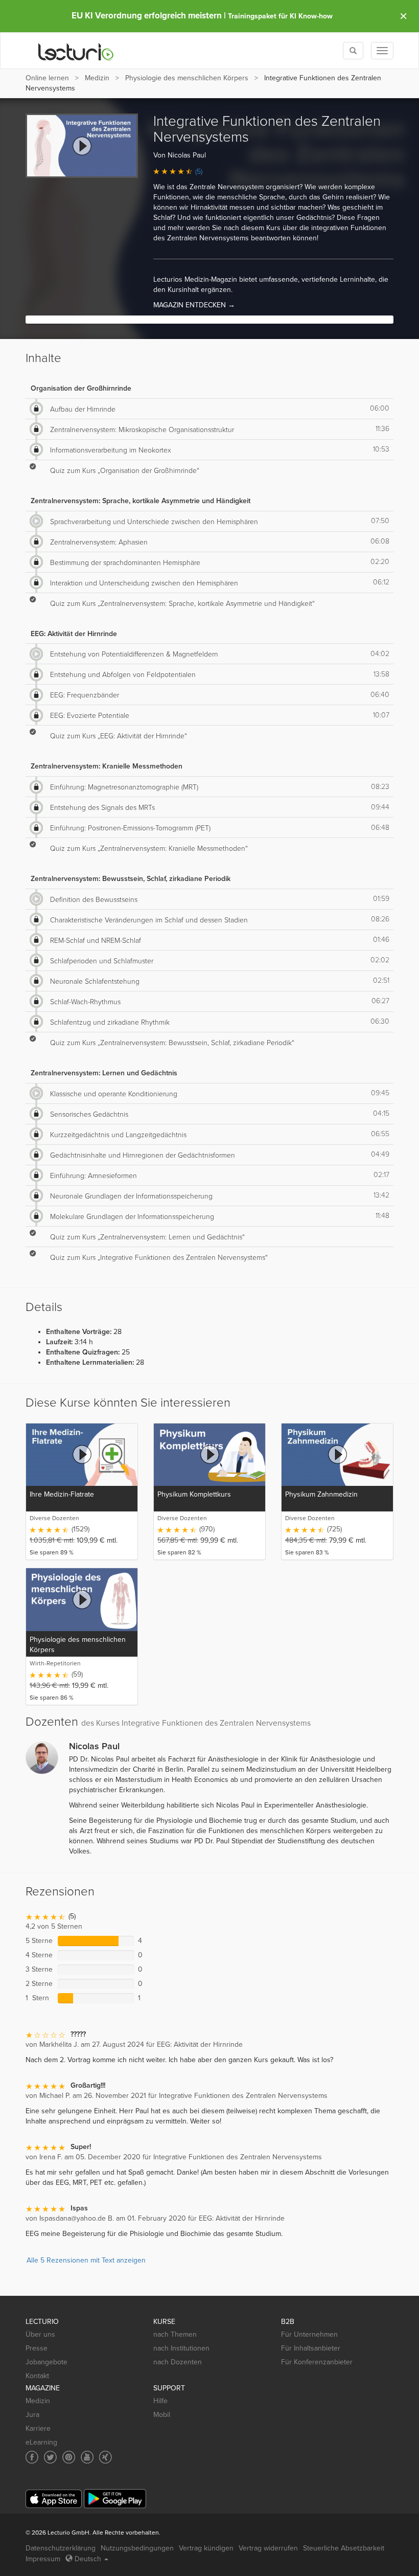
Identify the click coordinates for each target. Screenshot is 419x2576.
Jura (32, 2415)
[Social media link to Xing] (106, 2457)
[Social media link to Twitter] (50, 2457)
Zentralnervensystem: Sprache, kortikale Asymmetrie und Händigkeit (141, 501)
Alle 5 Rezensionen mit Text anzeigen (86, 2260)
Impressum (43, 2559)
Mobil (162, 2415)
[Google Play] (115, 2499)
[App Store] (54, 2499)
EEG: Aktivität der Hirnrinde (74, 634)
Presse (37, 2348)
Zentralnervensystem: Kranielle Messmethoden (107, 766)
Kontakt (37, 2376)
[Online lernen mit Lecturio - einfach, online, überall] (76, 51)
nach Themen (175, 2334)
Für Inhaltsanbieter (311, 2348)
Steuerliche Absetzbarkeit (344, 2548)
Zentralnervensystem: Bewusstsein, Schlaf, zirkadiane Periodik (131, 879)
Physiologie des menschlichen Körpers (187, 78)
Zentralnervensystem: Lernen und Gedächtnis (104, 1073)
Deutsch (88, 2559)
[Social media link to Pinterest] (69, 2457)
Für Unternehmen (309, 2334)
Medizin (97, 78)
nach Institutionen (181, 2348)
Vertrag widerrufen (268, 2548)
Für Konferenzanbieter (317, 2362)
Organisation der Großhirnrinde (81, 388)
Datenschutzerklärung (61, 2548)
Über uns (40, 2334)
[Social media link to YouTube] (87, 2457)
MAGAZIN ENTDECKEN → (194, 305)
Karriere (38, 2428)
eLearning (41, 2442)
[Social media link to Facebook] (32, 2457)
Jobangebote (46, 2362)
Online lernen (47, 78)
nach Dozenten (178, 2362)
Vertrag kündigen (206, 2548)
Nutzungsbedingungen (137, 2548)
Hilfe (160, 2401)
